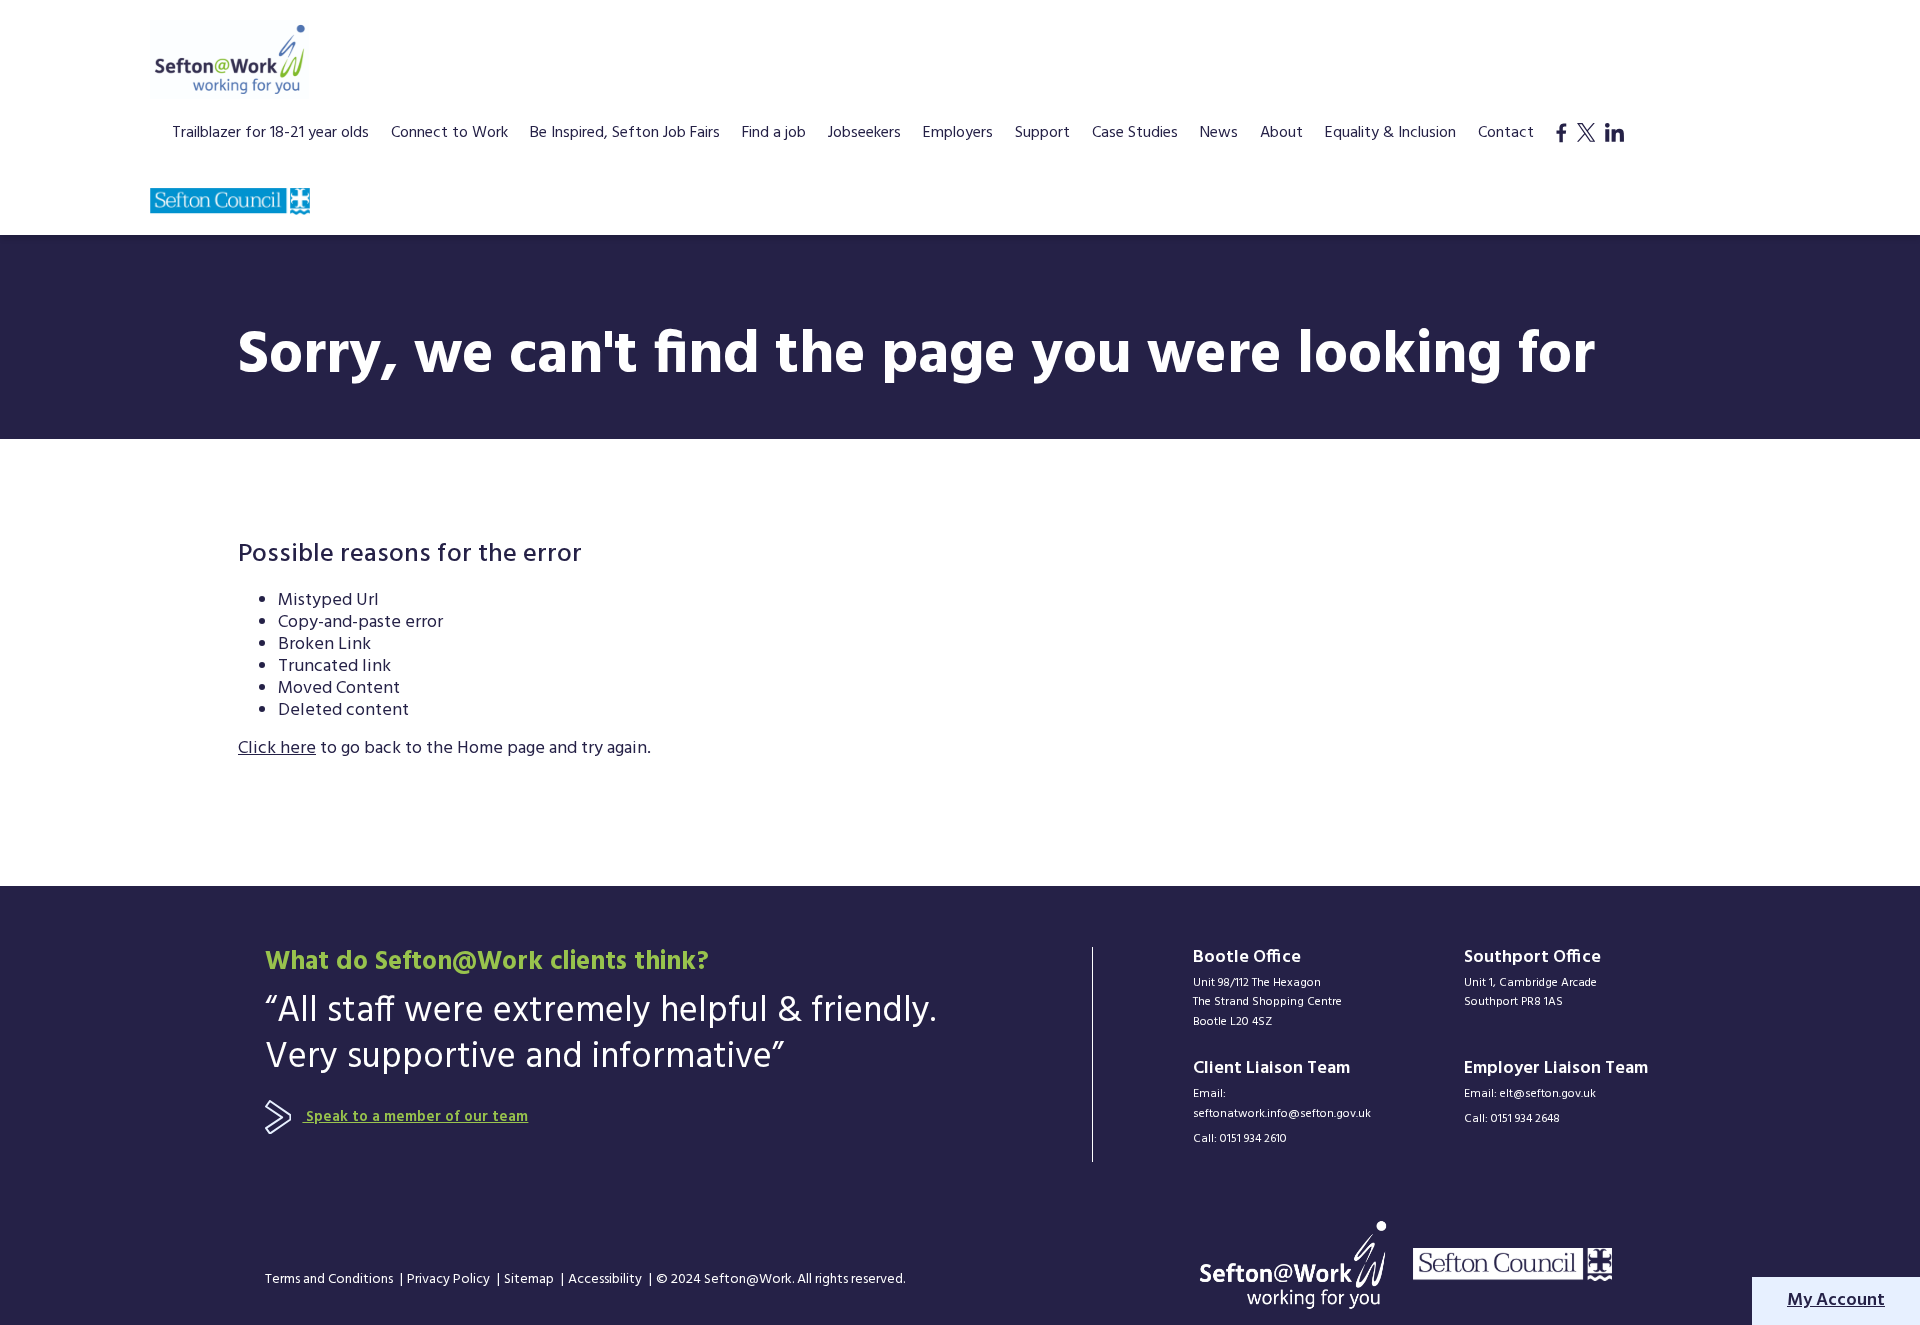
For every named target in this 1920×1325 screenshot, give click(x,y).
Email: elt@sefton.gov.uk (1530, 1094)
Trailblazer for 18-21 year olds (270, 135)
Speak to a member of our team (415, 1117)
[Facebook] (1561, 153)
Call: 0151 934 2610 (1240, 1139)
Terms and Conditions (330, 1280)
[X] (1586, 153)
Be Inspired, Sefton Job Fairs (625, 135)
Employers (958, 135)
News (1219, 135)
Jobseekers (864, 135)
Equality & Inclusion (1390, 135)
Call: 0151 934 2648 (1512, 1119)
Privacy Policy (450, 1280)
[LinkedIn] (1614, 153)
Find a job (774, 135)
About (1281, 135)
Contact (1506, 135)
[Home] (229, 59)
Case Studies (1135, 135)
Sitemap (530, 1280)
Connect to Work (449, 135)
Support (1042, 135)
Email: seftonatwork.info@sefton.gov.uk (1282, 1104)
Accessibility (606, 1280)
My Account (1836, 1300)
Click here (277, 748)
